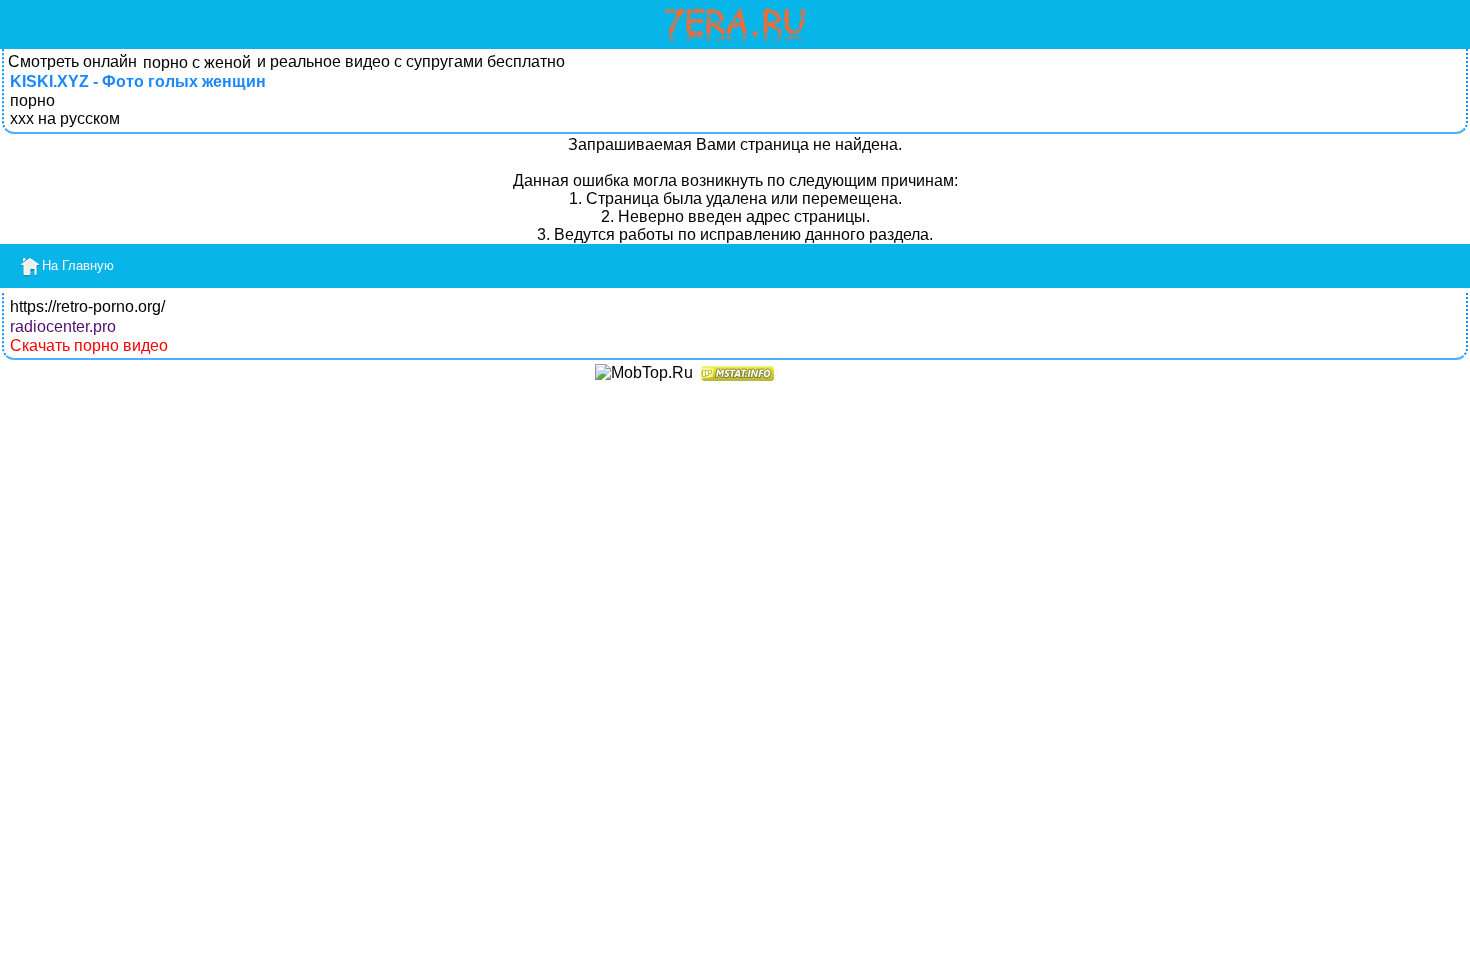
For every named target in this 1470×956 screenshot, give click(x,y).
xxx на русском (65, 118)
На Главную (78, 265)
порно (32, 100)
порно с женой (197, 62)
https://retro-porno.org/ (87, 306)
